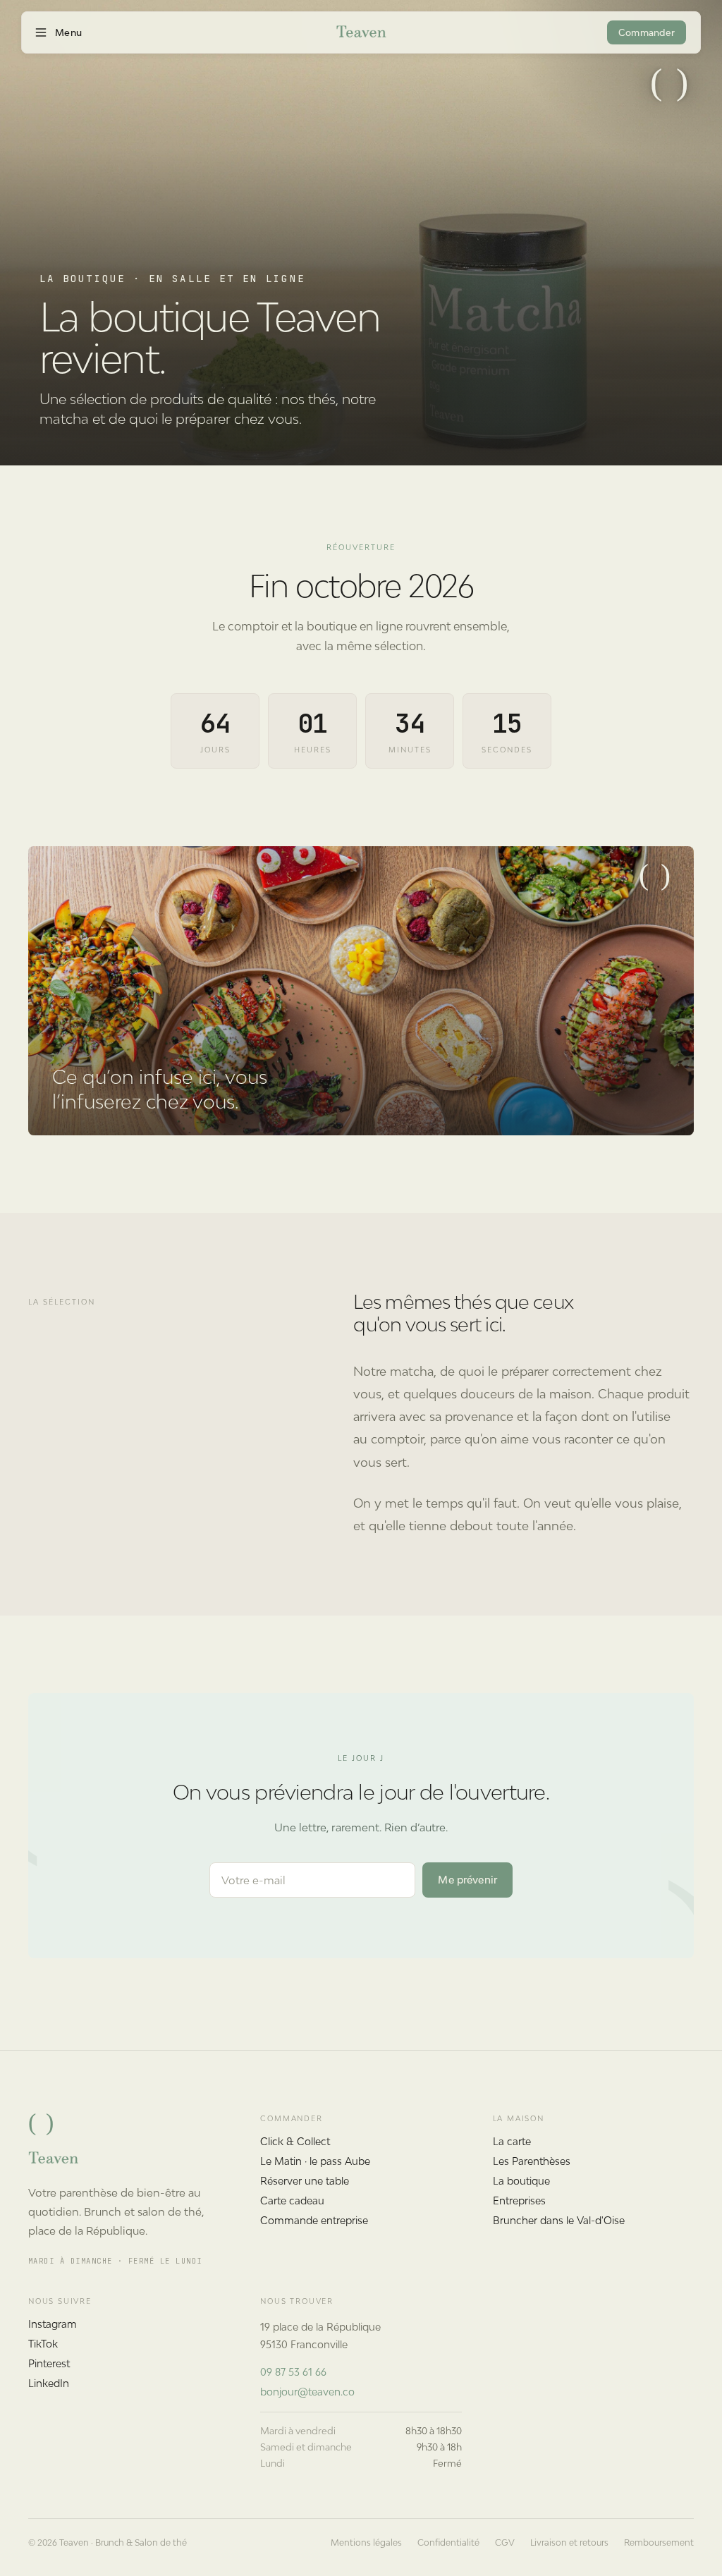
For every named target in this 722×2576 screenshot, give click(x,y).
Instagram (53, 2324)
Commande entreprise (314, 2220)
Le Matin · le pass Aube (315, 2161)
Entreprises (519, 2200)
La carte (512, 2141)
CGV (505, 2543)
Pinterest (49, 2363)
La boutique (521, 2181)
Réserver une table (305, 2181)
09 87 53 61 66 (293, 2372)
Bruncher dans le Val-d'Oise (559, 2220)
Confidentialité (448, 2543)
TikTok (43, 2344)
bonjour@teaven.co (307, 2392)
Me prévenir (467, 1880)
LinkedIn (49, 2383)
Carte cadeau (292, 2200)
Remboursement (659, 2543)
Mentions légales (366, 2543)
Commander (647, 33)
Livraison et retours (569, 2543)
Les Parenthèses (532, 2161)
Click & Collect (295, 2141)
